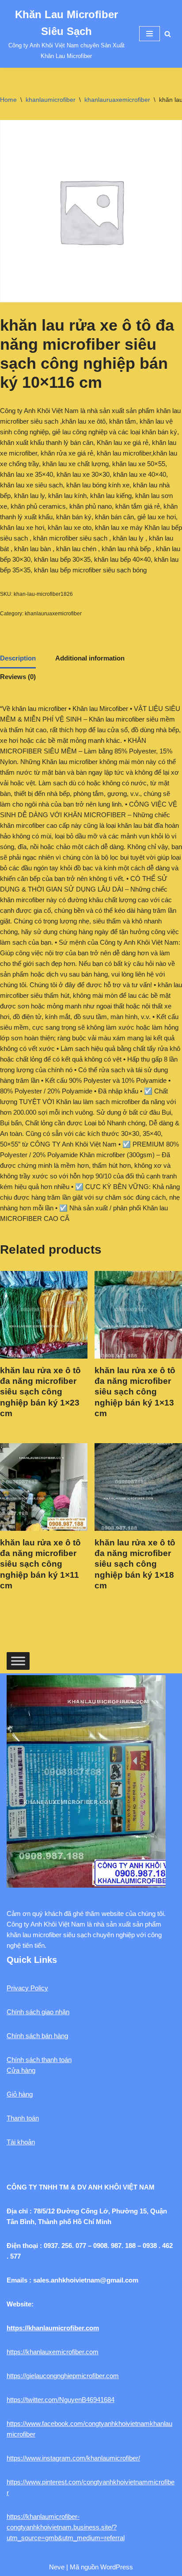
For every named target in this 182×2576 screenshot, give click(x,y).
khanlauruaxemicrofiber (117, 100)
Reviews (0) (18, 677)
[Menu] (150, 34)
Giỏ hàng (20, 2094)
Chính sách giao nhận (38, 2012)
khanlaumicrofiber (51, 100)
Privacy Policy (27, 1988)
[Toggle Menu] (18, 1661)
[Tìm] (168, 34)
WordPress (117, 2567)
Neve (57, 2567)
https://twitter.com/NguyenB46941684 (61, 2400)
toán (33, 2118)
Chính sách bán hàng (37, 2036)
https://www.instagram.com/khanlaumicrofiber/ (73, 2458)
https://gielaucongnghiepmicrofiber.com (63, 2376)
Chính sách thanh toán (39, 2060)
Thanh (16, 2118)
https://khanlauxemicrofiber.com (53, 2352)
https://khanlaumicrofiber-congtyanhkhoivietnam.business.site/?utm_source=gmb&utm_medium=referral (66, 2527)
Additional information (90, 658)
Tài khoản (21, 2142)
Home (8, 100)
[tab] (18, 659)
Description (18, 658)
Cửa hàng (21, 2070)
